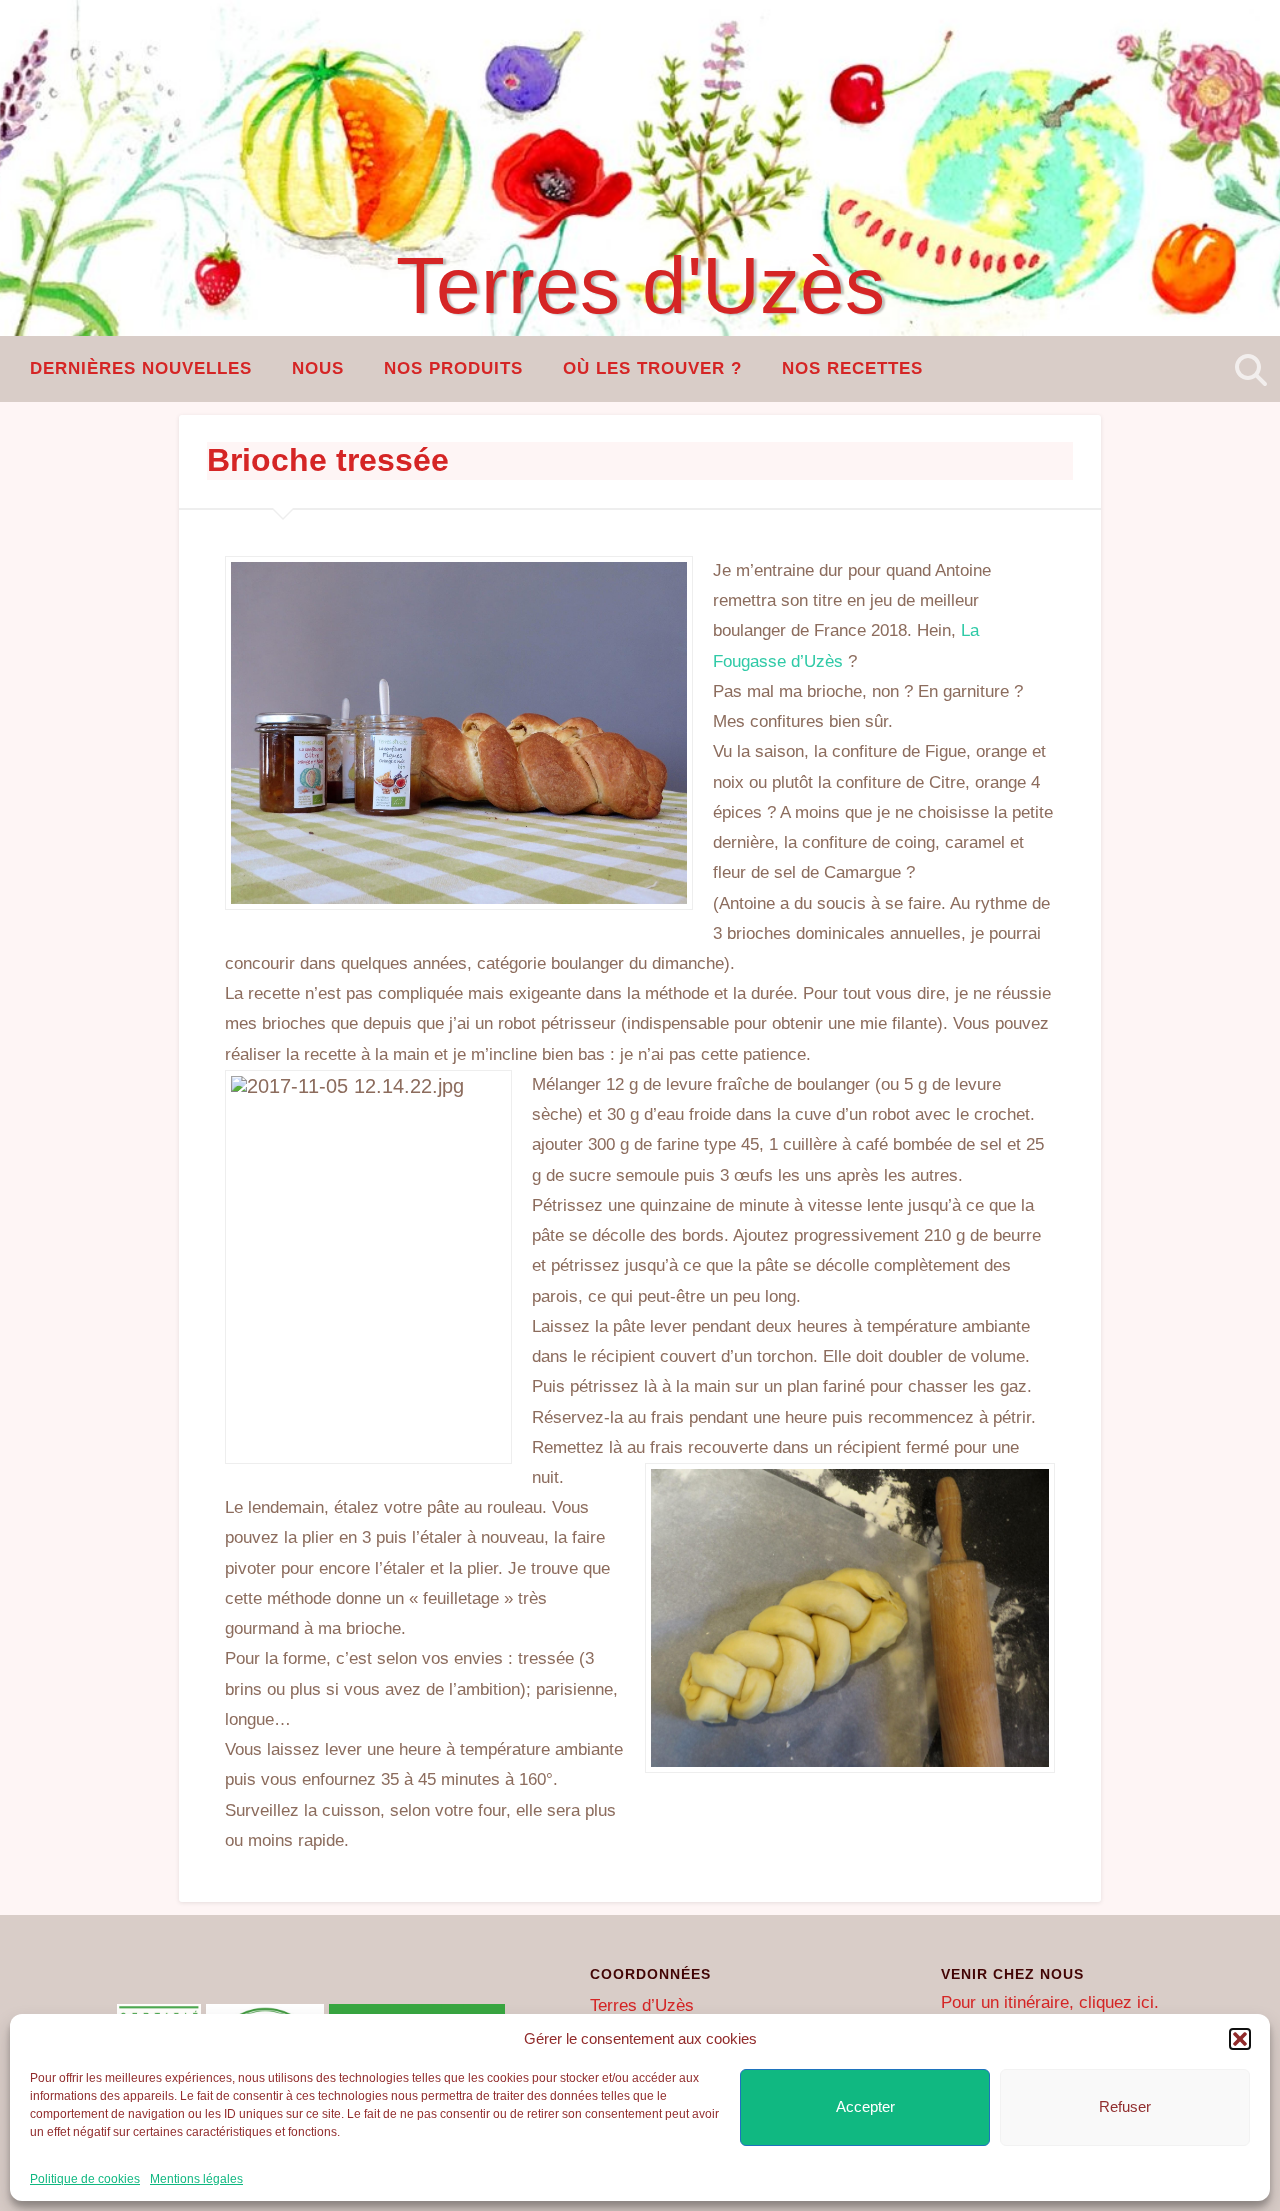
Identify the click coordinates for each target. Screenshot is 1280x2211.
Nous (318, 368)
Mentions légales (196, 2179)
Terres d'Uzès (640, 285)
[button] (1240, 2039)
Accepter (865, 2106)
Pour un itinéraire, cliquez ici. (1050, 2002)
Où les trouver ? (652, 368)
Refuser (1125, 2106)
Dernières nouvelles (141, 368)
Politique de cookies (85, 2179)
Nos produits (453, 368)
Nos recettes (852, 368)
